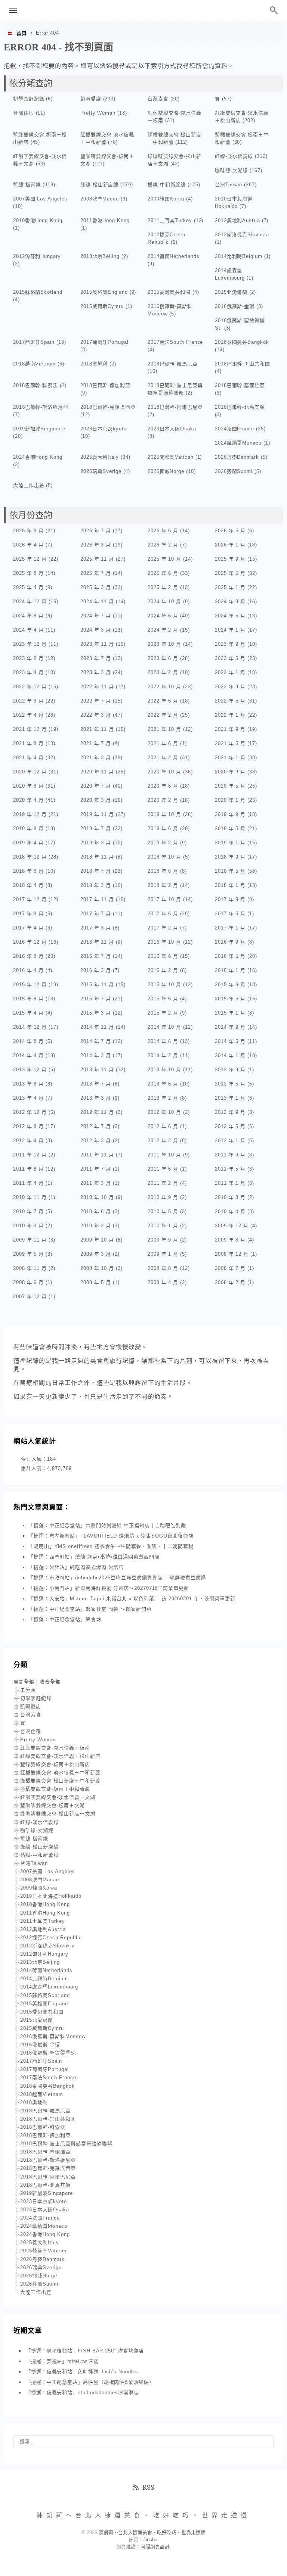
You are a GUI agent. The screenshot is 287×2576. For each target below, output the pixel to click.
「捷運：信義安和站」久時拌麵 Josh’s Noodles (82, 2372)
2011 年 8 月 (28, 1169)
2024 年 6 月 (163, 616)
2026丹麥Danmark (237, 457)
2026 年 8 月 (28, 531)
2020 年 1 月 (230, 800)
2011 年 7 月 (96, 1169)
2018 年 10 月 (164, 857)
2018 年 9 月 (230, 857)
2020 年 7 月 (96, 786)
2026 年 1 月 (230, 545)
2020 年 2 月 (163, 800)
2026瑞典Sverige (101, 471)
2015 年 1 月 (230, 1013)
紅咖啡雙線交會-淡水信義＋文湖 (58, 1797)
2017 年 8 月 (28, 914)
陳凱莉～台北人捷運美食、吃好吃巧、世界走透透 (143, 10)
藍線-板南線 (27, 185)
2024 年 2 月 (163, 630)
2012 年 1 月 (230, 1141)
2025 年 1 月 (230, 587)
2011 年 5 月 (230, 1169)
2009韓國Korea (166, 199)
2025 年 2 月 (163, 587)
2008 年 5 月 (96, 1282)
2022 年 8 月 (28, 701)
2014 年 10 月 (164, 1027)
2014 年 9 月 (230, 1027)
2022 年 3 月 (96, 715)
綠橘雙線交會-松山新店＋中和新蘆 (60, 1781)
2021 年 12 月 (30, 729)
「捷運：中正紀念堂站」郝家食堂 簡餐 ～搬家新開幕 (90, 1609)
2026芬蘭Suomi (234, 471)
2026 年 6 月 (163, 531)
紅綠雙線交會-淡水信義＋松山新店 (60, 1756)
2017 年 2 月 (163, 928)
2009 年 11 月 (30, 1240)
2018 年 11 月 (97, 857)
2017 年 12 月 (30, 899)
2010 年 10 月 (97, 1197)
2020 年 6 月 (163, 786)
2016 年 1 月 (230, 970)
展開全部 (24, 1682)
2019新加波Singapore (39, 429)
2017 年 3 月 (96, 928)
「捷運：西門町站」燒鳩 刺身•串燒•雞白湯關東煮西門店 (94, 1557)
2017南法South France (175, 342)
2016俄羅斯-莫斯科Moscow (53, 2036)
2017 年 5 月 (230, 914)
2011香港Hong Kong (105, 220)
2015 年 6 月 (163, 999)
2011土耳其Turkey (170, 220)
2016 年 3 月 (96, 970)
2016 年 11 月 (97, 942)
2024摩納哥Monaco (238, 443)
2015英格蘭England (104, 292)
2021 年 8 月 (28, 743)
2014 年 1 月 (230, 1055)
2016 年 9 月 (230, 942)
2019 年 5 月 (230, 828)
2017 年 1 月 (230, 928)
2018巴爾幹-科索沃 (36, 385)
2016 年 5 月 (230, 956)
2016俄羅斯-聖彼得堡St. (49, 2053)
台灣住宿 (24, 113)
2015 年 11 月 (97, 985)
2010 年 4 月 (230, 1211)
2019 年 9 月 (230, 814)
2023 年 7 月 (96, 658)
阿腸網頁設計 (155, 2547)
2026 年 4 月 (28, 545)
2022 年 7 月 (96, 701)
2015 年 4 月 (28, 1013)
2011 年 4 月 (28, 1183)
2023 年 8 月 (28, 658)
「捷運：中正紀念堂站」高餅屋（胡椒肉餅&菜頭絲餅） (90, 2382)
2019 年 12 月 (30, 814)
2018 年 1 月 (230, 885)
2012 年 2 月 (163, 1141)
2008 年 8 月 (163, 1268)
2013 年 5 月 (230, 1084)
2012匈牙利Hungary (37, 256)
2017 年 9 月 (230, 899)
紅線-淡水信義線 (234, 156)
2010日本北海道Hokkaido (51, 1896)
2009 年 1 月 (163, 1254)
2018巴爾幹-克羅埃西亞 (108, 407)
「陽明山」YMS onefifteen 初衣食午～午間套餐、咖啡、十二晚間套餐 (111, 1546)
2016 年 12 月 (30, 942)
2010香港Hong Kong (38, 220)
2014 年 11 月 (97, 1027)
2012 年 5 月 (230, 1126)
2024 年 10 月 (164, 602)
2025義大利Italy (100, 457)
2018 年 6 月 (163, 871)
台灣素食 (158, 99)
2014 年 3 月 (96, 1055)
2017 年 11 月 (97, 899)
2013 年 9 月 (230, 1070)
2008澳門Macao (100, 199)
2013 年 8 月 (28, 1084)
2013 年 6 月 (163, 1084)
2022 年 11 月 (97, 687)
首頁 (22, 33)
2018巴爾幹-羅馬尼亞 (173, 364)
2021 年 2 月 (163, 758)
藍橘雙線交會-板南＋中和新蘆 (55, 1789)
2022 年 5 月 (230, 701)
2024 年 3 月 (96, 630)
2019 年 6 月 (163, 828)
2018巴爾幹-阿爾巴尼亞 (175, 407)
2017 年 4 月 (28, 928)
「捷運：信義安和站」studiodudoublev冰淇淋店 (82, 2393)
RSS (148, 2487)
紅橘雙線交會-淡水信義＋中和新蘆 (60, 1773)
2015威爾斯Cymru (102, 306)
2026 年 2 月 (163, 545)
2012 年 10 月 (164, 1112)
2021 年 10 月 (164, 729)
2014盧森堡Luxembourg (49, 1987)
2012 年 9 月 (230, 1112)
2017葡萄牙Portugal (104, 342)
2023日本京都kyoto (104, 429)
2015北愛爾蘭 (231, 292)
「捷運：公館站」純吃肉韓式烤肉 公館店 (76, 1567)
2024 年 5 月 (230, 616)
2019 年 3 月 (96, 843)
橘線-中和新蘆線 (167, 185)
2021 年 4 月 (28, 758)
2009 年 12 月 (232, 1226)
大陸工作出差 (29, 485)
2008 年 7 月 (230, 1268)
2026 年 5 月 (230, 531)
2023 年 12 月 (30, 644)
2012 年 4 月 (28, 1141)
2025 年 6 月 (163, 573)
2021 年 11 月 (97, 729)
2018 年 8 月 (28, 871)
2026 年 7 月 (96, 531)
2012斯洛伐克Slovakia (242, 235)
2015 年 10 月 (164, 985)
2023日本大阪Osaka (172, 429)
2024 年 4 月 (28, 630)
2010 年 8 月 (230, 1197)
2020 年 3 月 (96, 800)
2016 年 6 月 (163, 956)
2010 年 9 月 (163, 1197)
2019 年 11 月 (97, 814)
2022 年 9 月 (230, 687)
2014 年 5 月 (230, 1041)
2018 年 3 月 (96, 885)
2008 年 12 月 (232, 1254)
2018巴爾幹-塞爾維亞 (240, 385)
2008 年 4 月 (163, 1282)
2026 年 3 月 (96, 545)
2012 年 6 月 (163, 1126)
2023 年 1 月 (230, 672)
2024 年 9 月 (230, 602)
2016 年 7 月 (96, 956)
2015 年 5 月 (230, 999)
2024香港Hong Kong (38, 457)
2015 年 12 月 (30, 985)
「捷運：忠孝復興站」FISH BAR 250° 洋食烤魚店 (85, 2351)
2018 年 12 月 (30, 857)
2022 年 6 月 (163, 701)
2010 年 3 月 (28, 1226)
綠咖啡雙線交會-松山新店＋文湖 (58, 1814)
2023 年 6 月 (163, 658)
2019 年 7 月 (96, 828)
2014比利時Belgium (239, 256)
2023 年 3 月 (96, 672)
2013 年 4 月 (28, 1098)
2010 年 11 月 (30, 1197)
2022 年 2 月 (163, 715)
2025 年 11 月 (97, 559)
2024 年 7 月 (96, 616)
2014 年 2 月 (163, 1055)
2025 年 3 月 (96, 587)
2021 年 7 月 (96, 743)
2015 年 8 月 (28, 999)
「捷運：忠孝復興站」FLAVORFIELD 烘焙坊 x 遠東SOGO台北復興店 (111, 1536)
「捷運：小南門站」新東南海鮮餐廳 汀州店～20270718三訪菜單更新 (109, 1588)
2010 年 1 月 (163, 1226)
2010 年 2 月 (96, 1226)
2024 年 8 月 (28, 616)
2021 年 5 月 (230, 743)
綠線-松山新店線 (99, 185)
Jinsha (150, 2540)
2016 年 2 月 (163, 970)
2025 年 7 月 (96, 573)
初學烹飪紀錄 (29, 99)
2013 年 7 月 (96, 1084)
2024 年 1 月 (230, 630)
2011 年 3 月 (96, 1183)
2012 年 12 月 (30, 1112)
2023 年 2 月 (163, 672)
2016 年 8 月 (28, 956)
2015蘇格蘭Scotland (38, 292)
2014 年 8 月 (28, 1041)
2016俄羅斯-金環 (235, 306)
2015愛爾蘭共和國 (169, 292)
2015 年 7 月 (96, 999)
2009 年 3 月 (96, 1254)
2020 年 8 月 (28, 786)
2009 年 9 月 (163, 1240)
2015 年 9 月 (230, 985)
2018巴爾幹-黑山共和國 (243, 364)
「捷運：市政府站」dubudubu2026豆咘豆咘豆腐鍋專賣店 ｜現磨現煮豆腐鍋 (117, 1578)
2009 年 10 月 (97, 1240)
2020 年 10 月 (164, 772)
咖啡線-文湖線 (231, 170)
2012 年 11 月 (97, 1112)
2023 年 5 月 (230, 658)
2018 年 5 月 (230, 871)
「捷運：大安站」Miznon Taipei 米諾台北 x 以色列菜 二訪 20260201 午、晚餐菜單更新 (132, 1599)
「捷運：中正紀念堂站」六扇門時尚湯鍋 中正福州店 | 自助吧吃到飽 (107, 1525)
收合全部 (50, 1682)
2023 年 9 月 (230, 644)
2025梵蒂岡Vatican (171, 457)
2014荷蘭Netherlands (173, 256)
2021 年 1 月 (230, 758)
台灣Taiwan (229, 185)
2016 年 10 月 (164, 942)
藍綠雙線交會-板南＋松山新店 (55, 1764)
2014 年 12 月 (30, 1027)
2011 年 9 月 (230, 1155)
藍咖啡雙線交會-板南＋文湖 (53, 1805)
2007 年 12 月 (30, 1297)
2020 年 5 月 (230, 786)
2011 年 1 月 (230, 1183)
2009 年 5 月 (28, 1254)
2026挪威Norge (166, 471)
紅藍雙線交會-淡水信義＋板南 (55, 1748)
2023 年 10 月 (164, 644)
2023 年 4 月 (28, 672)
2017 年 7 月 (96, 914)
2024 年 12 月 (30, 602)
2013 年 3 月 (96, 1098)
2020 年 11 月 (97, 772)
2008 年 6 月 (28, 1282)
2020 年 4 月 (28, 800)
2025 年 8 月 (28, 573)
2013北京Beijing (100, 256)
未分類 (28, 1690)
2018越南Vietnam (34, 364)
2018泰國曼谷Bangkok (242, 342)
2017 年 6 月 (163, 914)
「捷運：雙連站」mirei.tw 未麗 (62, 2361)
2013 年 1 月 (230, 1098)
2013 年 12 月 (30, 1070)
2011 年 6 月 (163, 1169)
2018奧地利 (94, 364)
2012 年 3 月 (96, 1141)
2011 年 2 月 (163, 1183)
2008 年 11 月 (30, 1268)
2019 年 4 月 (28, 843)
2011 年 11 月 (97, 1155)
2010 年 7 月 (28, 1211)
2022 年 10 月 (164, 687)
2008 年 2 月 (230, 1282)
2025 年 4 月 (28, 587)
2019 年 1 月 (230, 843)
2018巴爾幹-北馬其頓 (240, 407)
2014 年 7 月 (96, 1041)
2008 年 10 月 (97, 1268)
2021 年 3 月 (96, 758)
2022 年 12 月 (30, 687)
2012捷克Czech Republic (51, 1938)
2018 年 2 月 (163, 885)
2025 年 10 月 (164, 559)
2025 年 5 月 (230, 573)
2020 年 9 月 (230, 772)
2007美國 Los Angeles (40, 199)
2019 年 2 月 (163, 843)
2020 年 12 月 (30, 772)
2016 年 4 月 (28, 970)
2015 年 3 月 (96, 1013)
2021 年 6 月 (163, 743)
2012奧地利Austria (237, 220)
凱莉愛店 (91, 99)
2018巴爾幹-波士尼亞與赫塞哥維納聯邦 (66, 2144)
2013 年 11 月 (97, 1070)
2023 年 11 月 (97, 644)
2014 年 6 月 (163, 1041)
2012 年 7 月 (96, 1126)
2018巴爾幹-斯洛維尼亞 (41, 407)
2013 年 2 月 (163, 1098)
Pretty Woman (98, 113)
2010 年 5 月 (163, 1211)
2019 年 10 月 (164, 814)
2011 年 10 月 (164, 1155)
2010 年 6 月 (96, 1211)
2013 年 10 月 (164, 1070)
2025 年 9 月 (230, 559)
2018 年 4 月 (28, 885)
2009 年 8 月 (230, 1240)
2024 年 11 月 (97, 602)
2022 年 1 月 (230, 715)
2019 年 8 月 (28, 828)
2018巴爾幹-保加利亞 (105, 385)
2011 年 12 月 (30, 1155)
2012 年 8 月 (28, 1126)
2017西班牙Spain (34, 342)
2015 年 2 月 (163, 1013)
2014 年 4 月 (28, 1055)
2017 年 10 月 (164, 899)
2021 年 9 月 (230, 729)
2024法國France (234, 429)
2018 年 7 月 (96, 871)
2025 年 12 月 (30, 559)
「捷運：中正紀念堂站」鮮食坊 (65, 1619)
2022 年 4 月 (28, 715)
